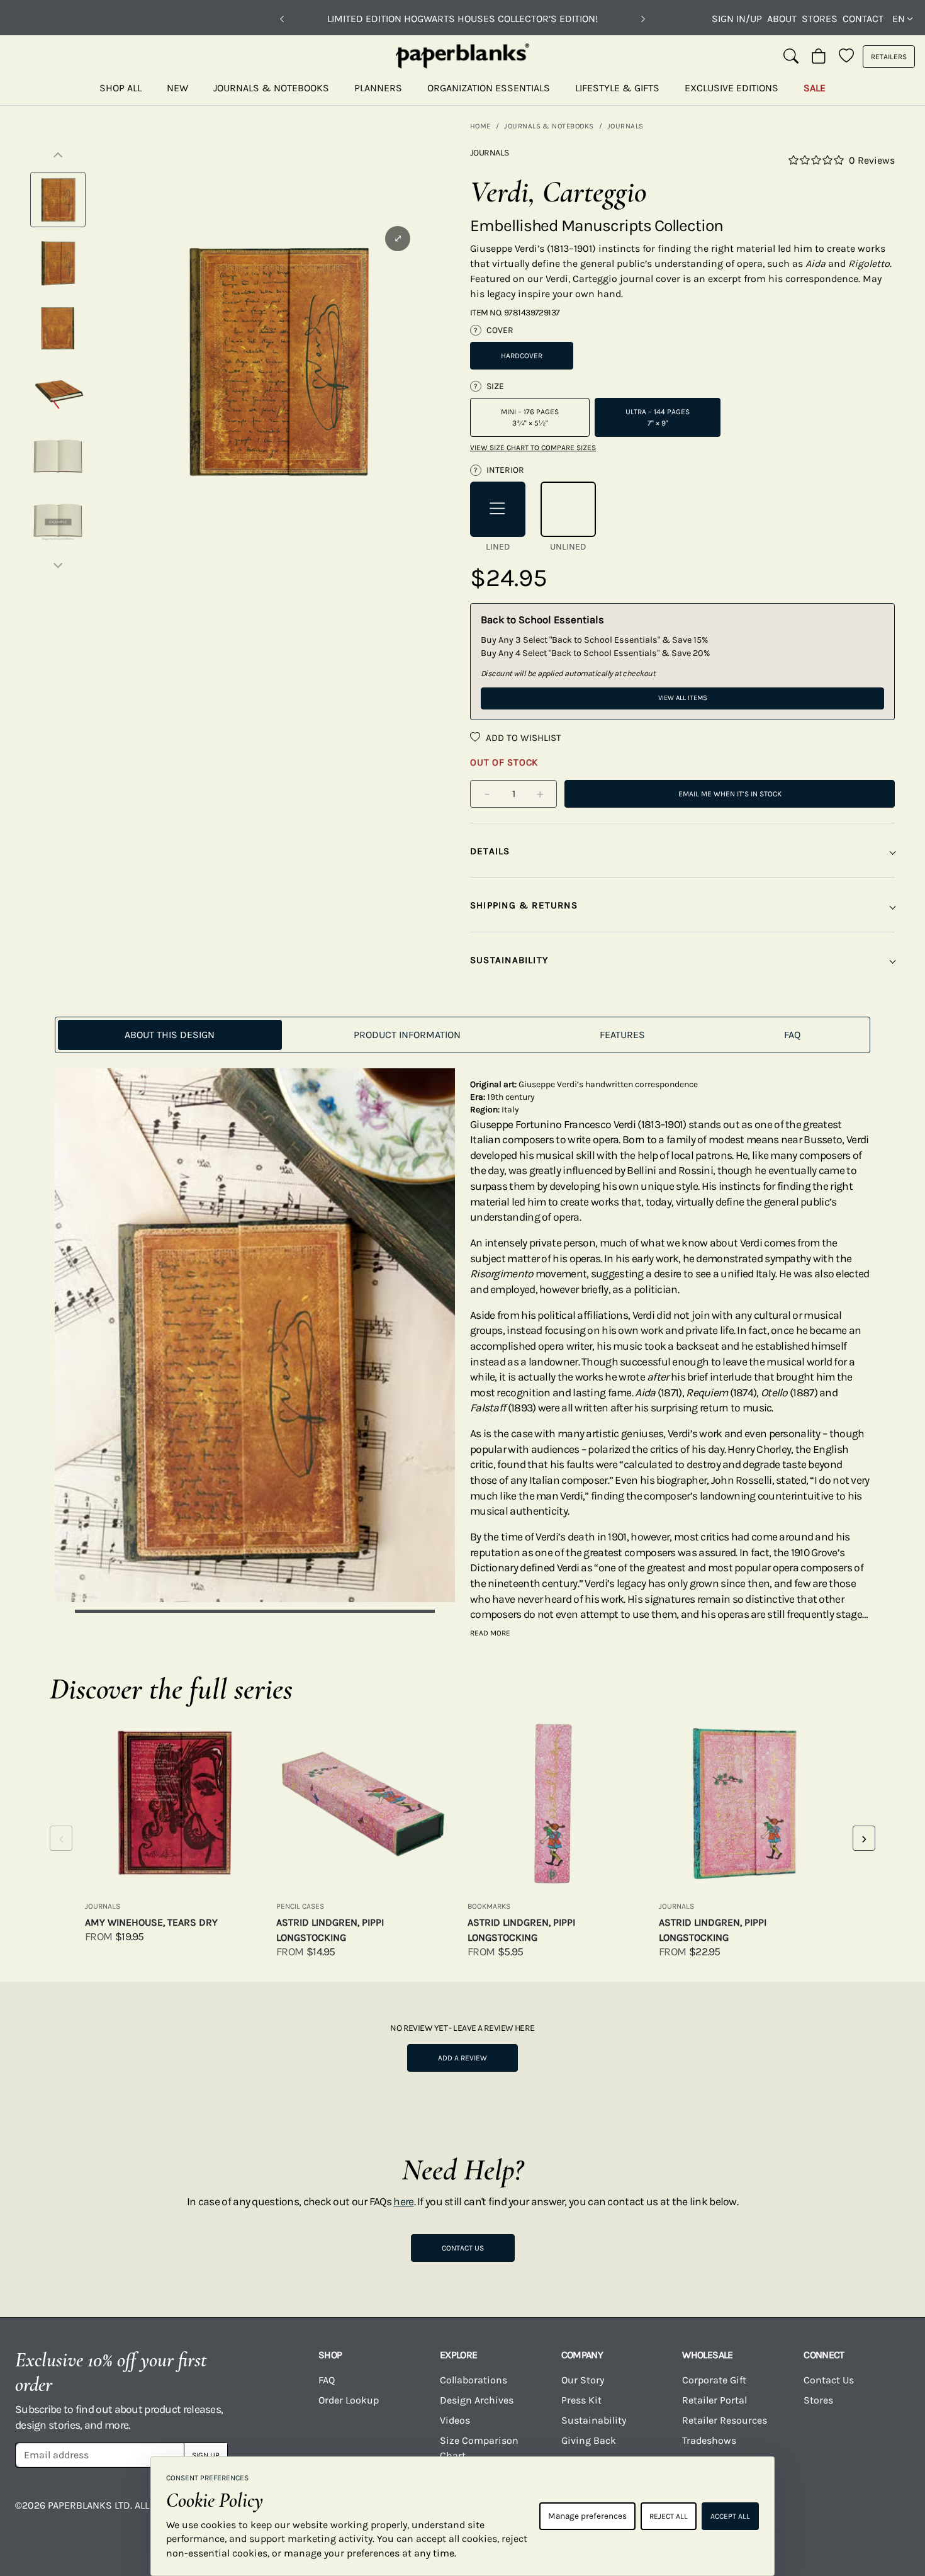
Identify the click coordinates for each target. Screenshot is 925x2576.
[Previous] (282, 19)
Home (480, 126)
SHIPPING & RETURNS (524, 905)
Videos (455, 2420)
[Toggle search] (791, 57)
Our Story (583, 2380)
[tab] (170, 1035)
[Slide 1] (255, 1611)
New (177, 88)
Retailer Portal (715, 2400)
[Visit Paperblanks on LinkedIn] (840, 2514)
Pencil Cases (300, 1906)
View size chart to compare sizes (533, 448)
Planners (378, 88)
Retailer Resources (725, 2420)
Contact (863, 19)
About (782, 19)
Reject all (669, 2516)
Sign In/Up (737, 19)
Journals (625, 126)
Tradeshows (709, 2440)
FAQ (327, 2380)
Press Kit (581, 2400)
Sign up (206, 2455)
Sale (815, 88)
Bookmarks (489, 1906)
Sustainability (594, 2420)
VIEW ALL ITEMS (683, 698)
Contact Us (463, 2248)
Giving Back (589, 2440)
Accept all (730, 2516)
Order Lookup (349, 2400)
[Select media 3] (58, 328)
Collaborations (474, 2380)
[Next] (643, 19)
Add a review (462, 2058)
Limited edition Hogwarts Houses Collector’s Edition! (462, 19)
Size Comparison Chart (479, 2448)
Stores (820, 19)
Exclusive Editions (732, 88)
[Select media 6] (58, 521)
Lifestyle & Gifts (617, 88)
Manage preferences (587, 2516)
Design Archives (477, 2400)
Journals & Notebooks (271, 88)
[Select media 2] (58, 264)
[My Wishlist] (846, 57)
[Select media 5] (58, 456)
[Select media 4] (58, 392)
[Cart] (819, 57)
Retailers (889, 57)
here (403, 2201)
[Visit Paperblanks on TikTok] (790, 2514)
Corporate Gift (714, 2380)
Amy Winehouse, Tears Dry (151, 1922)
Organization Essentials (489, 88)
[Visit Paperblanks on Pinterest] (890, 2514)
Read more (490, 1633)
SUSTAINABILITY (509, 960)
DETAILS (490, 851)
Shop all (121, 88)
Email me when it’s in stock (730, 794)
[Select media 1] (58, 200)
